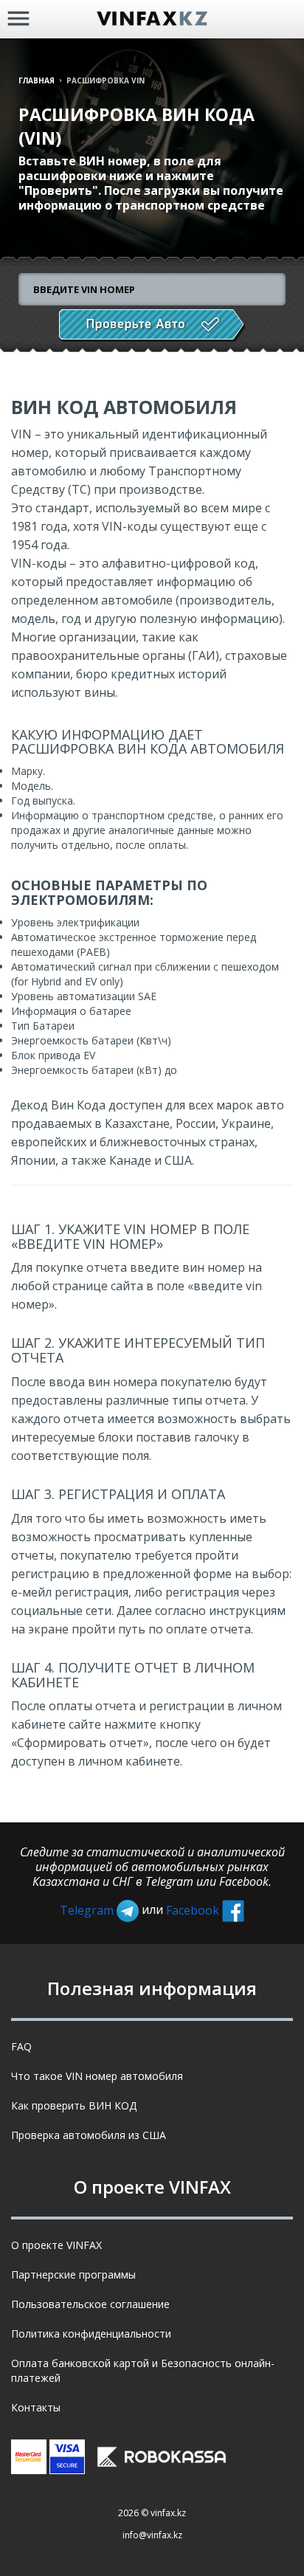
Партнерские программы (73, 2274)
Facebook (194, 1910)
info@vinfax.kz (152, 2535)
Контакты (36, 2407)
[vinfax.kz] (152, 19)
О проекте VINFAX (56, 2245)
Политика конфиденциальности (91, 2334)
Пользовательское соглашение (90, 2304)
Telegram (88, 1910)
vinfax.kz (168, 2513)
